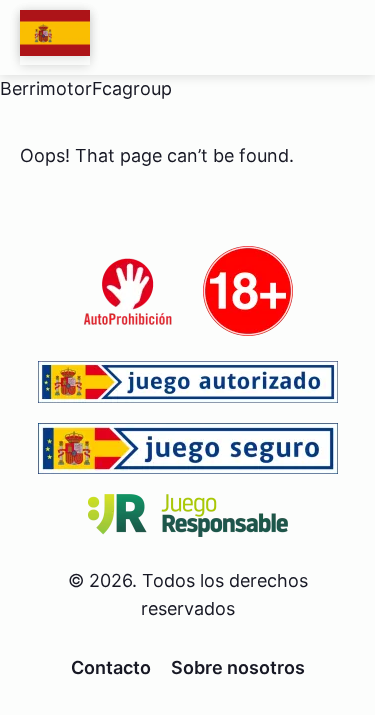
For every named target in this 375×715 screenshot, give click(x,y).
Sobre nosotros (238, 667)
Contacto (111, 667)
